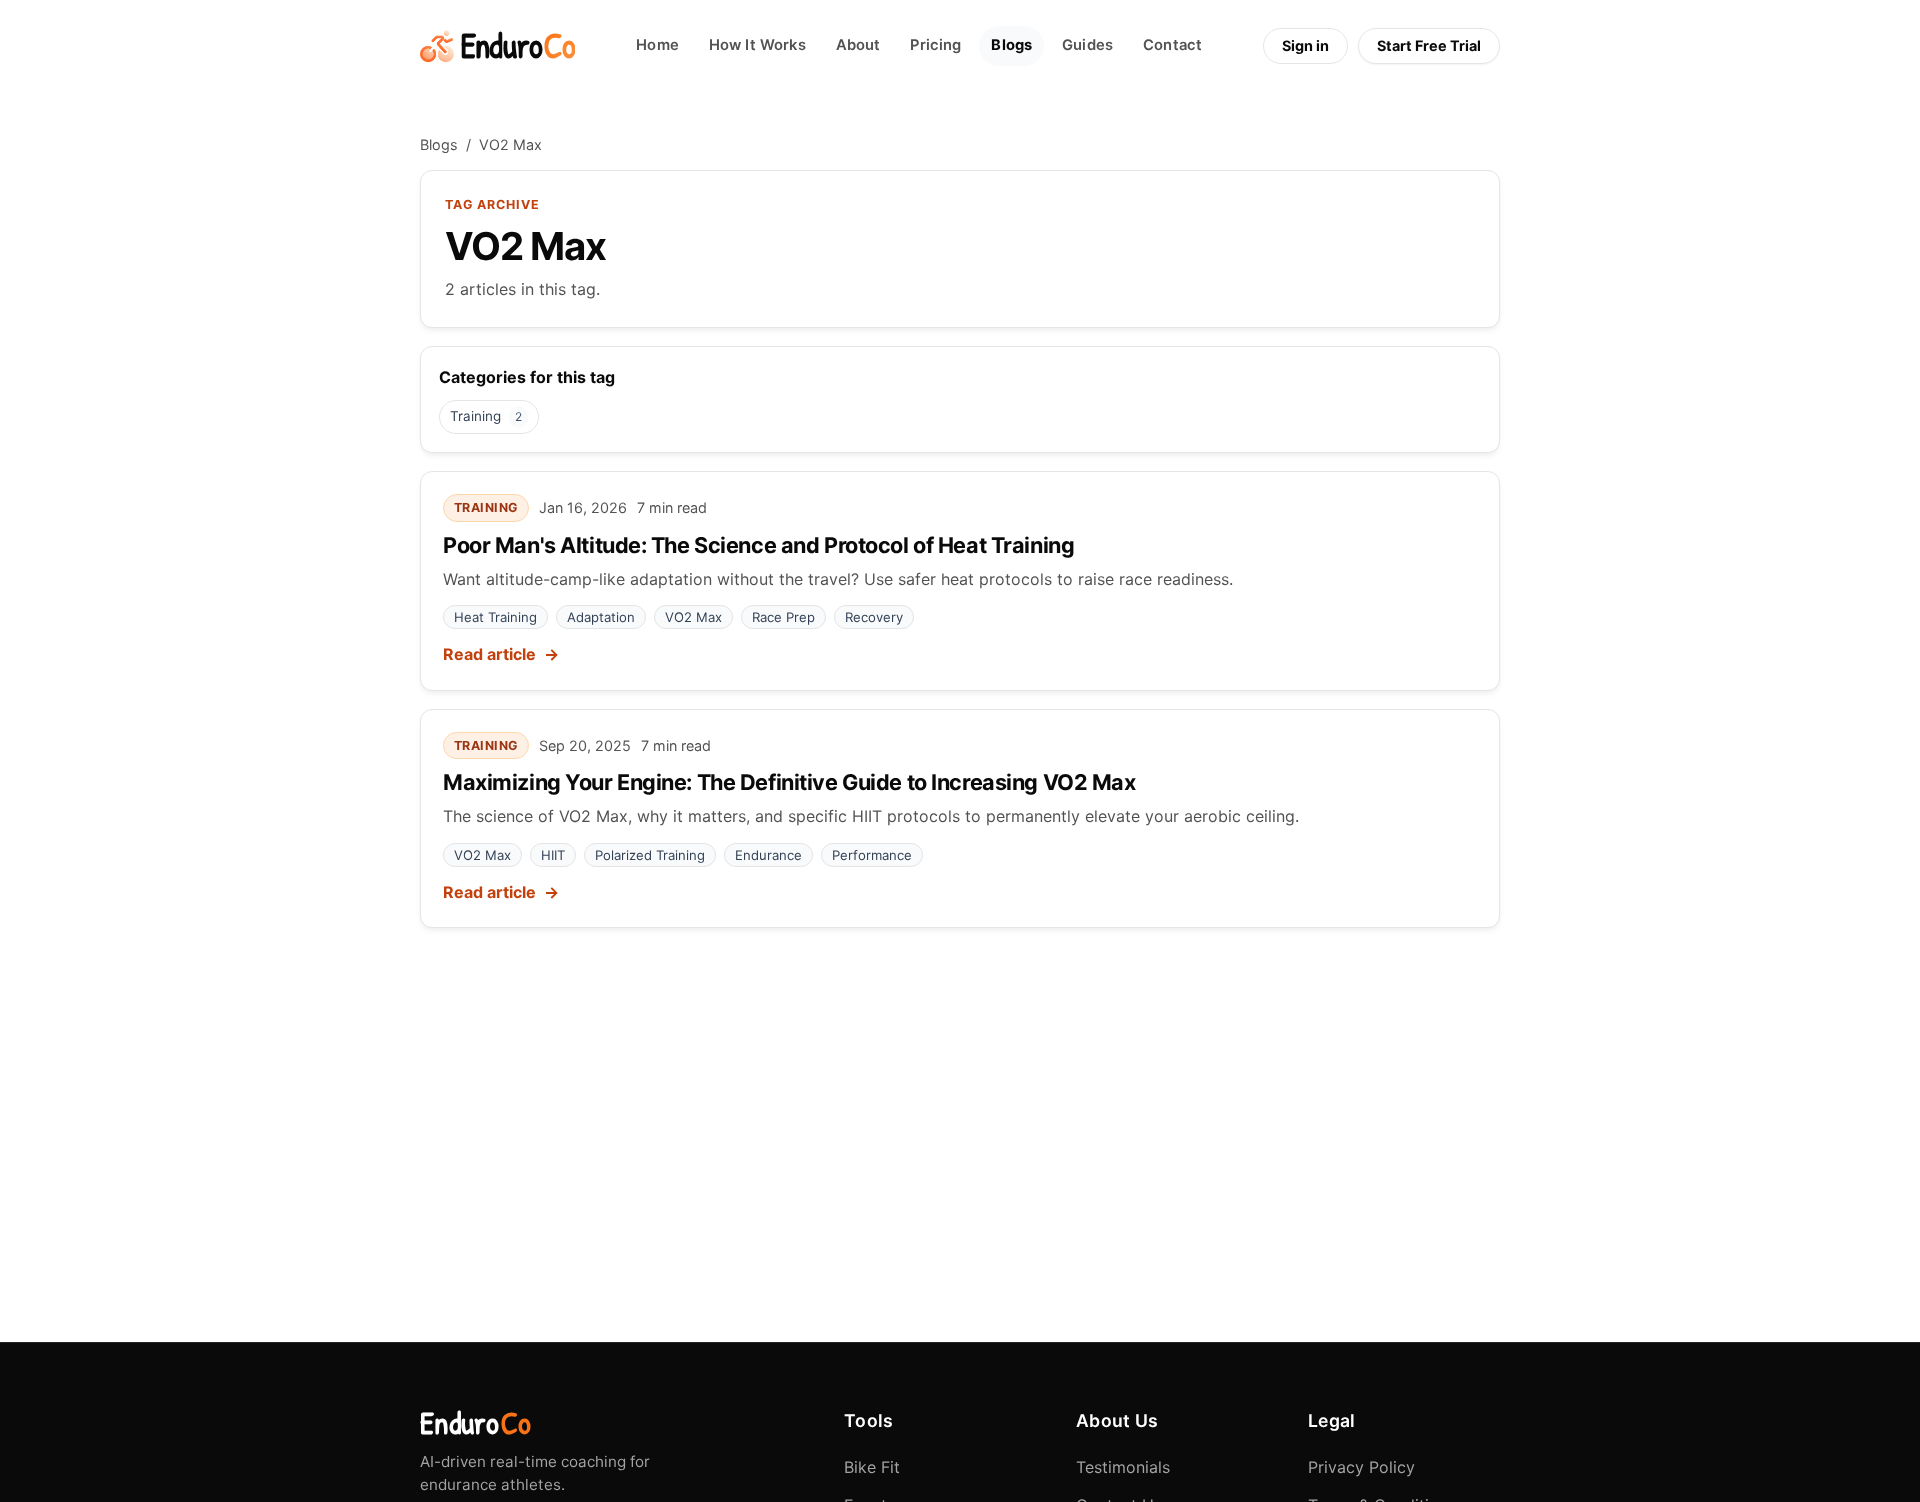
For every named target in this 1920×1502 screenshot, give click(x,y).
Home (657, 45)
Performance (872, 855)
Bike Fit (872, 1467)
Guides (1087, 45)
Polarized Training (650, 855)
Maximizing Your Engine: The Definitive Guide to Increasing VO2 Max (789, 782)
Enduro (475, 1423)
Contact (1172, 45)
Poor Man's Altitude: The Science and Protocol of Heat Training (758, 545)
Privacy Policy (1361, 1467)
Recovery (874, 617)
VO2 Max (693, 617)
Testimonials (1123, 1467)
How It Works (757, 45)
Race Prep (783, 617)
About (858, 45)
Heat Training (495, 617)
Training (486, 416)
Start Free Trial (1429, 45)
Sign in (1305, 45)
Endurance (768, 855)
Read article (489, 654)
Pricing (935, 45)
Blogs (1011, 45)
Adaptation (601, 617)
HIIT (553, 855)
